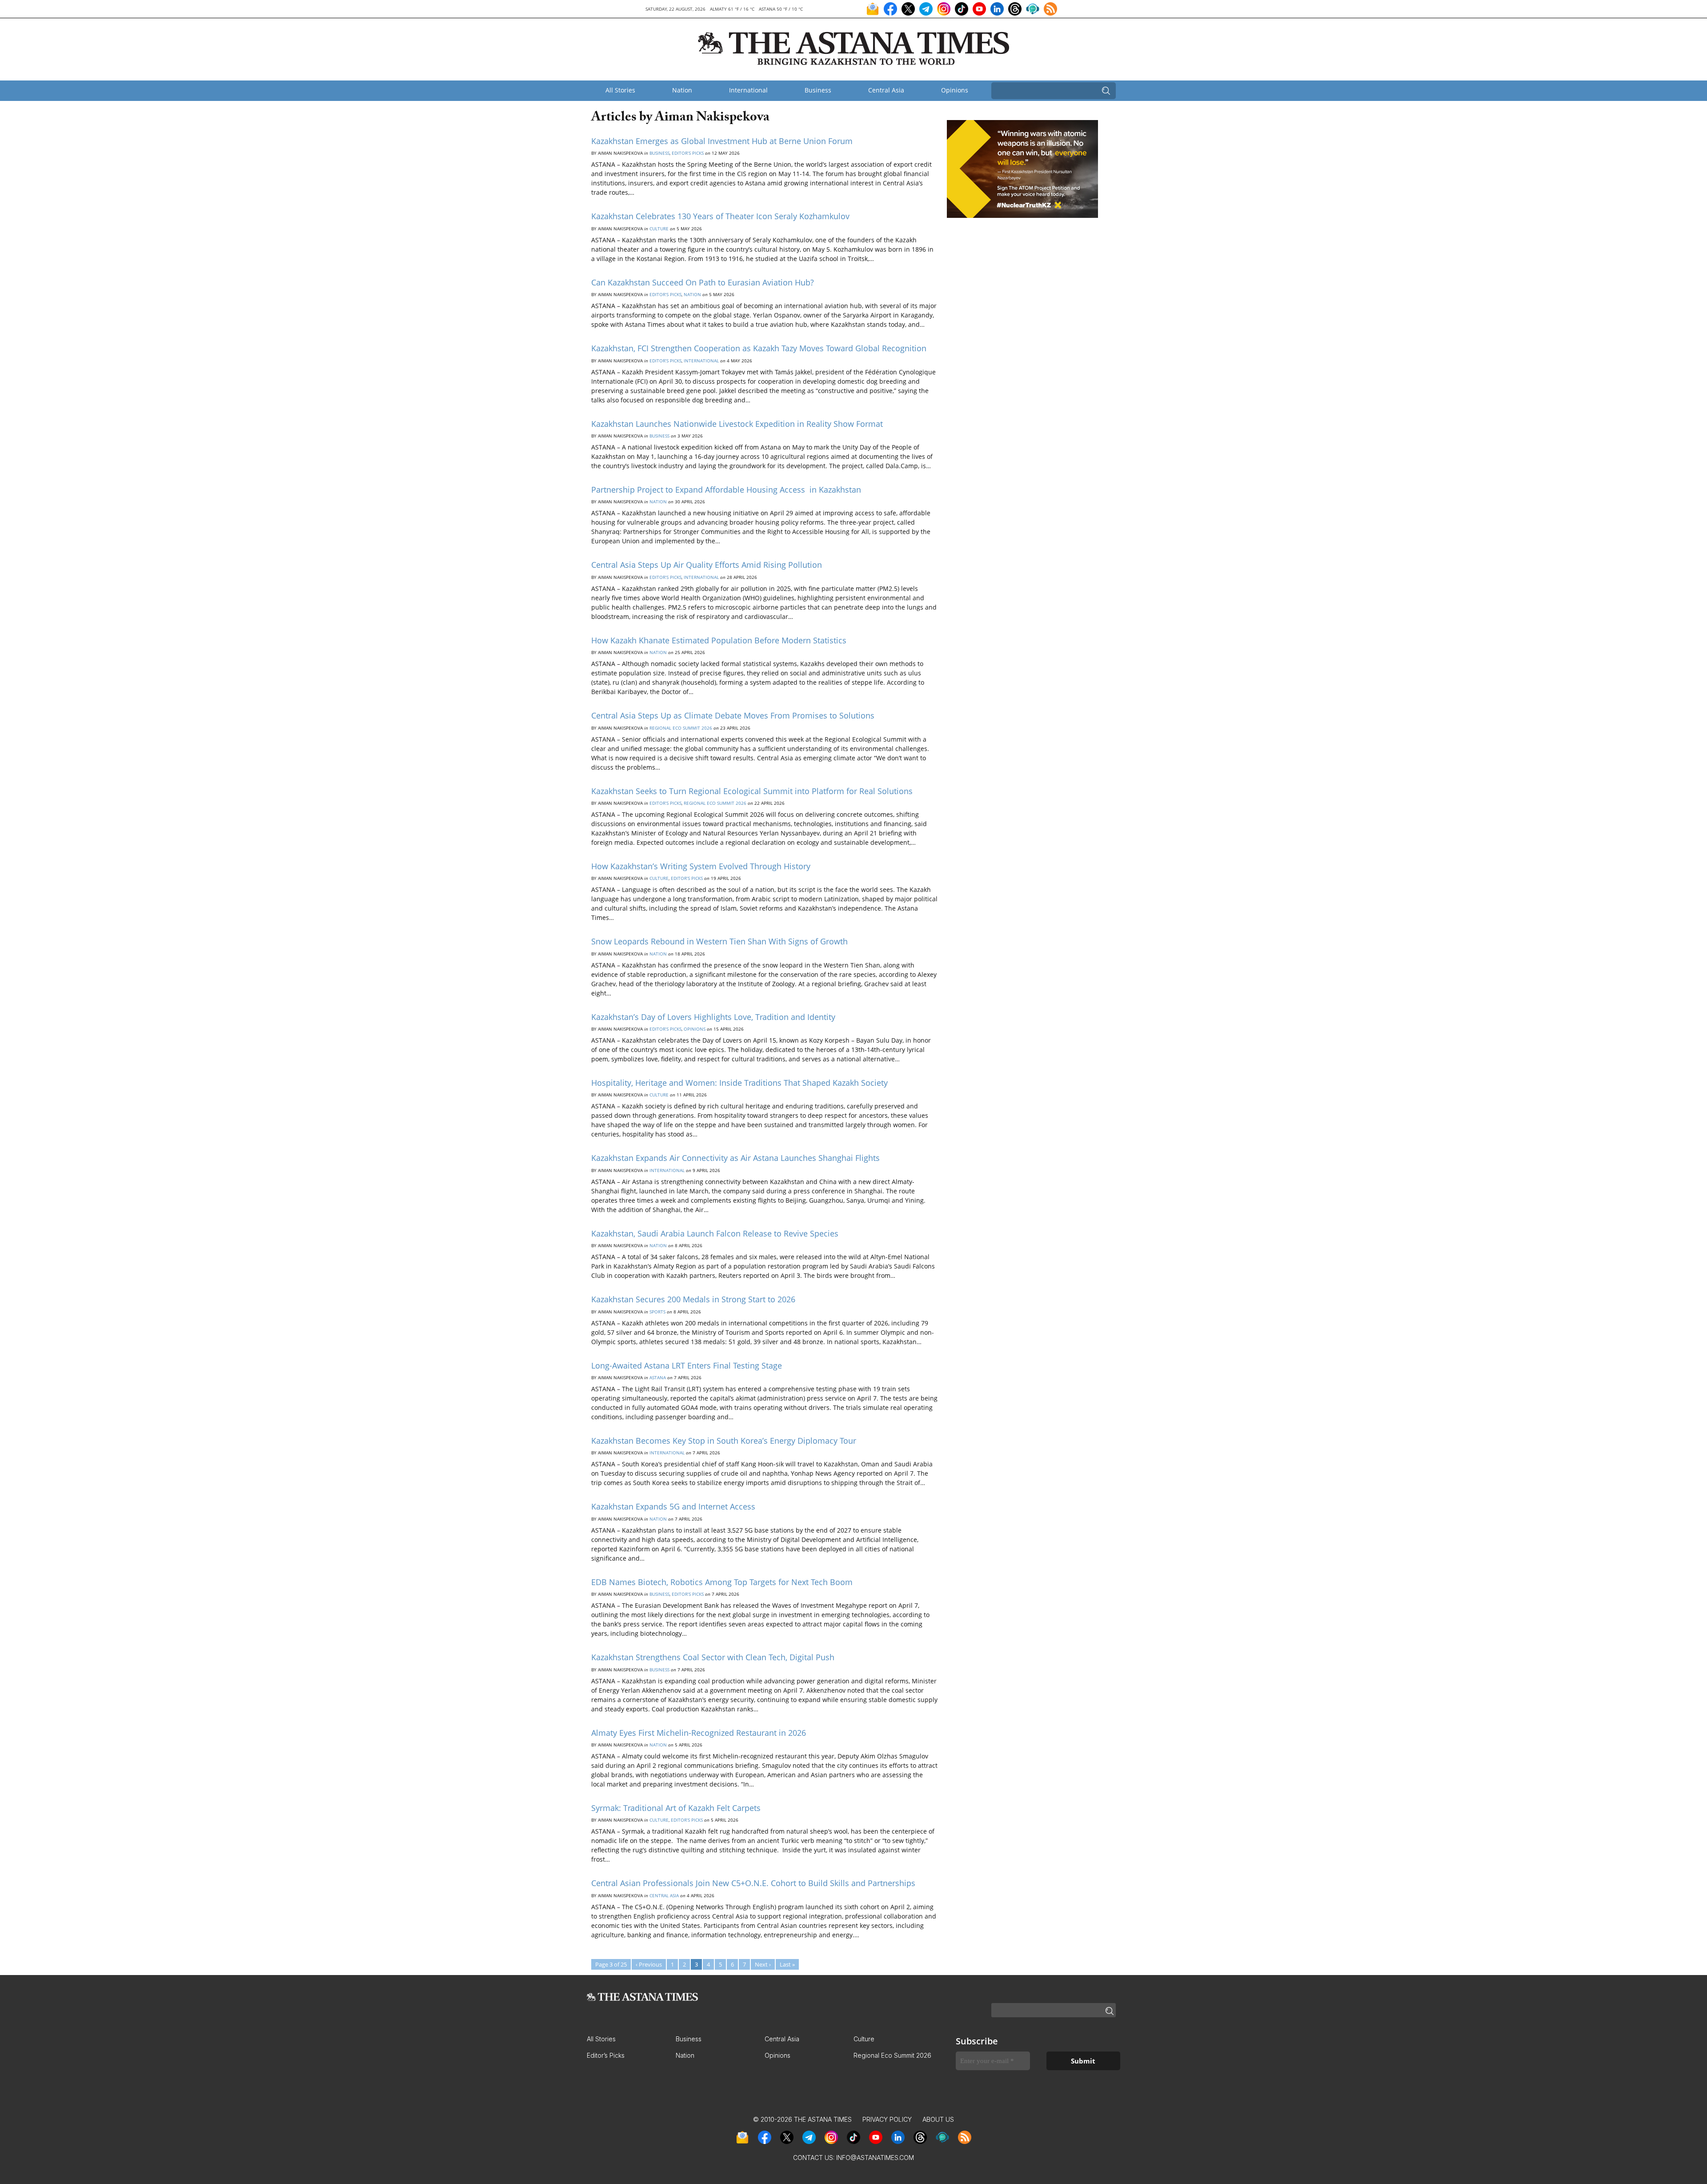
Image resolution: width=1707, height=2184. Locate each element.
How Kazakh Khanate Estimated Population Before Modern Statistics (719, 640)
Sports (657, 1312)
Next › (763, 1964)
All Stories (620, 90)
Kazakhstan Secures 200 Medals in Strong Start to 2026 (693, 1299)
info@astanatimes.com (875, 2158)
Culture (659, 229)
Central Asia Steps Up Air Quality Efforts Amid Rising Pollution (707, 565)
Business (818, 90)
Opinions (955, 90)
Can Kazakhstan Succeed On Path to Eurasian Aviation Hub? (703, 282)
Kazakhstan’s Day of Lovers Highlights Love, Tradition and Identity (713, 1017)
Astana (658, 1377)
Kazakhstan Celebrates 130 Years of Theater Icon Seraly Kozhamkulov (720, 216)
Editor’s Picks (688, 153)
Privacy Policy (887, 2119)
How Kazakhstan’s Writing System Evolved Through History (701, 866)
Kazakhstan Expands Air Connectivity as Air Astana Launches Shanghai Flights (735, 1158)
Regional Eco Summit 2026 (681, 728)
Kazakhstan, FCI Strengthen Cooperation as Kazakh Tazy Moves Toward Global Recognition (759, 348)
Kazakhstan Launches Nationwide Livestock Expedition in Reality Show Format (737, 424)
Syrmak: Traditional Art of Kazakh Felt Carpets (676, 1808)
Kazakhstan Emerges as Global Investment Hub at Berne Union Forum (722, 141)
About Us (938, 2119)
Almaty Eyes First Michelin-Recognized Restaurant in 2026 (699, 1733)
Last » (787, 1964)
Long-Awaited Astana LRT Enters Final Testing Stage (687, 1365)
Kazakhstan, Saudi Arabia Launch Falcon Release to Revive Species (715, 1233)
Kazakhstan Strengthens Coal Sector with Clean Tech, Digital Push (713, 1657)
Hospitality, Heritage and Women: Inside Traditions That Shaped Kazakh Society (739, 1083)
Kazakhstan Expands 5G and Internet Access (673, 1506)
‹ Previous (649, 1964)
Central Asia (886, 90)
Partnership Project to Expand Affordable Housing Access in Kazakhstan (727, 490)
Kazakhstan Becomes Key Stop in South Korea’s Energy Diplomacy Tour (724, 1441)
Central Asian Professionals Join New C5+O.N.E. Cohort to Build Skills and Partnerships (753, 1883)
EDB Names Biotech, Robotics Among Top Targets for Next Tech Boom (722, 1582)
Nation (682, 90)
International (748, 90)
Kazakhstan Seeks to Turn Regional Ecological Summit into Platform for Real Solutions (752, 791)
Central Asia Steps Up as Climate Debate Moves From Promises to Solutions (733, 715)
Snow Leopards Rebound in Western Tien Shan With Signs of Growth (719, 941)
